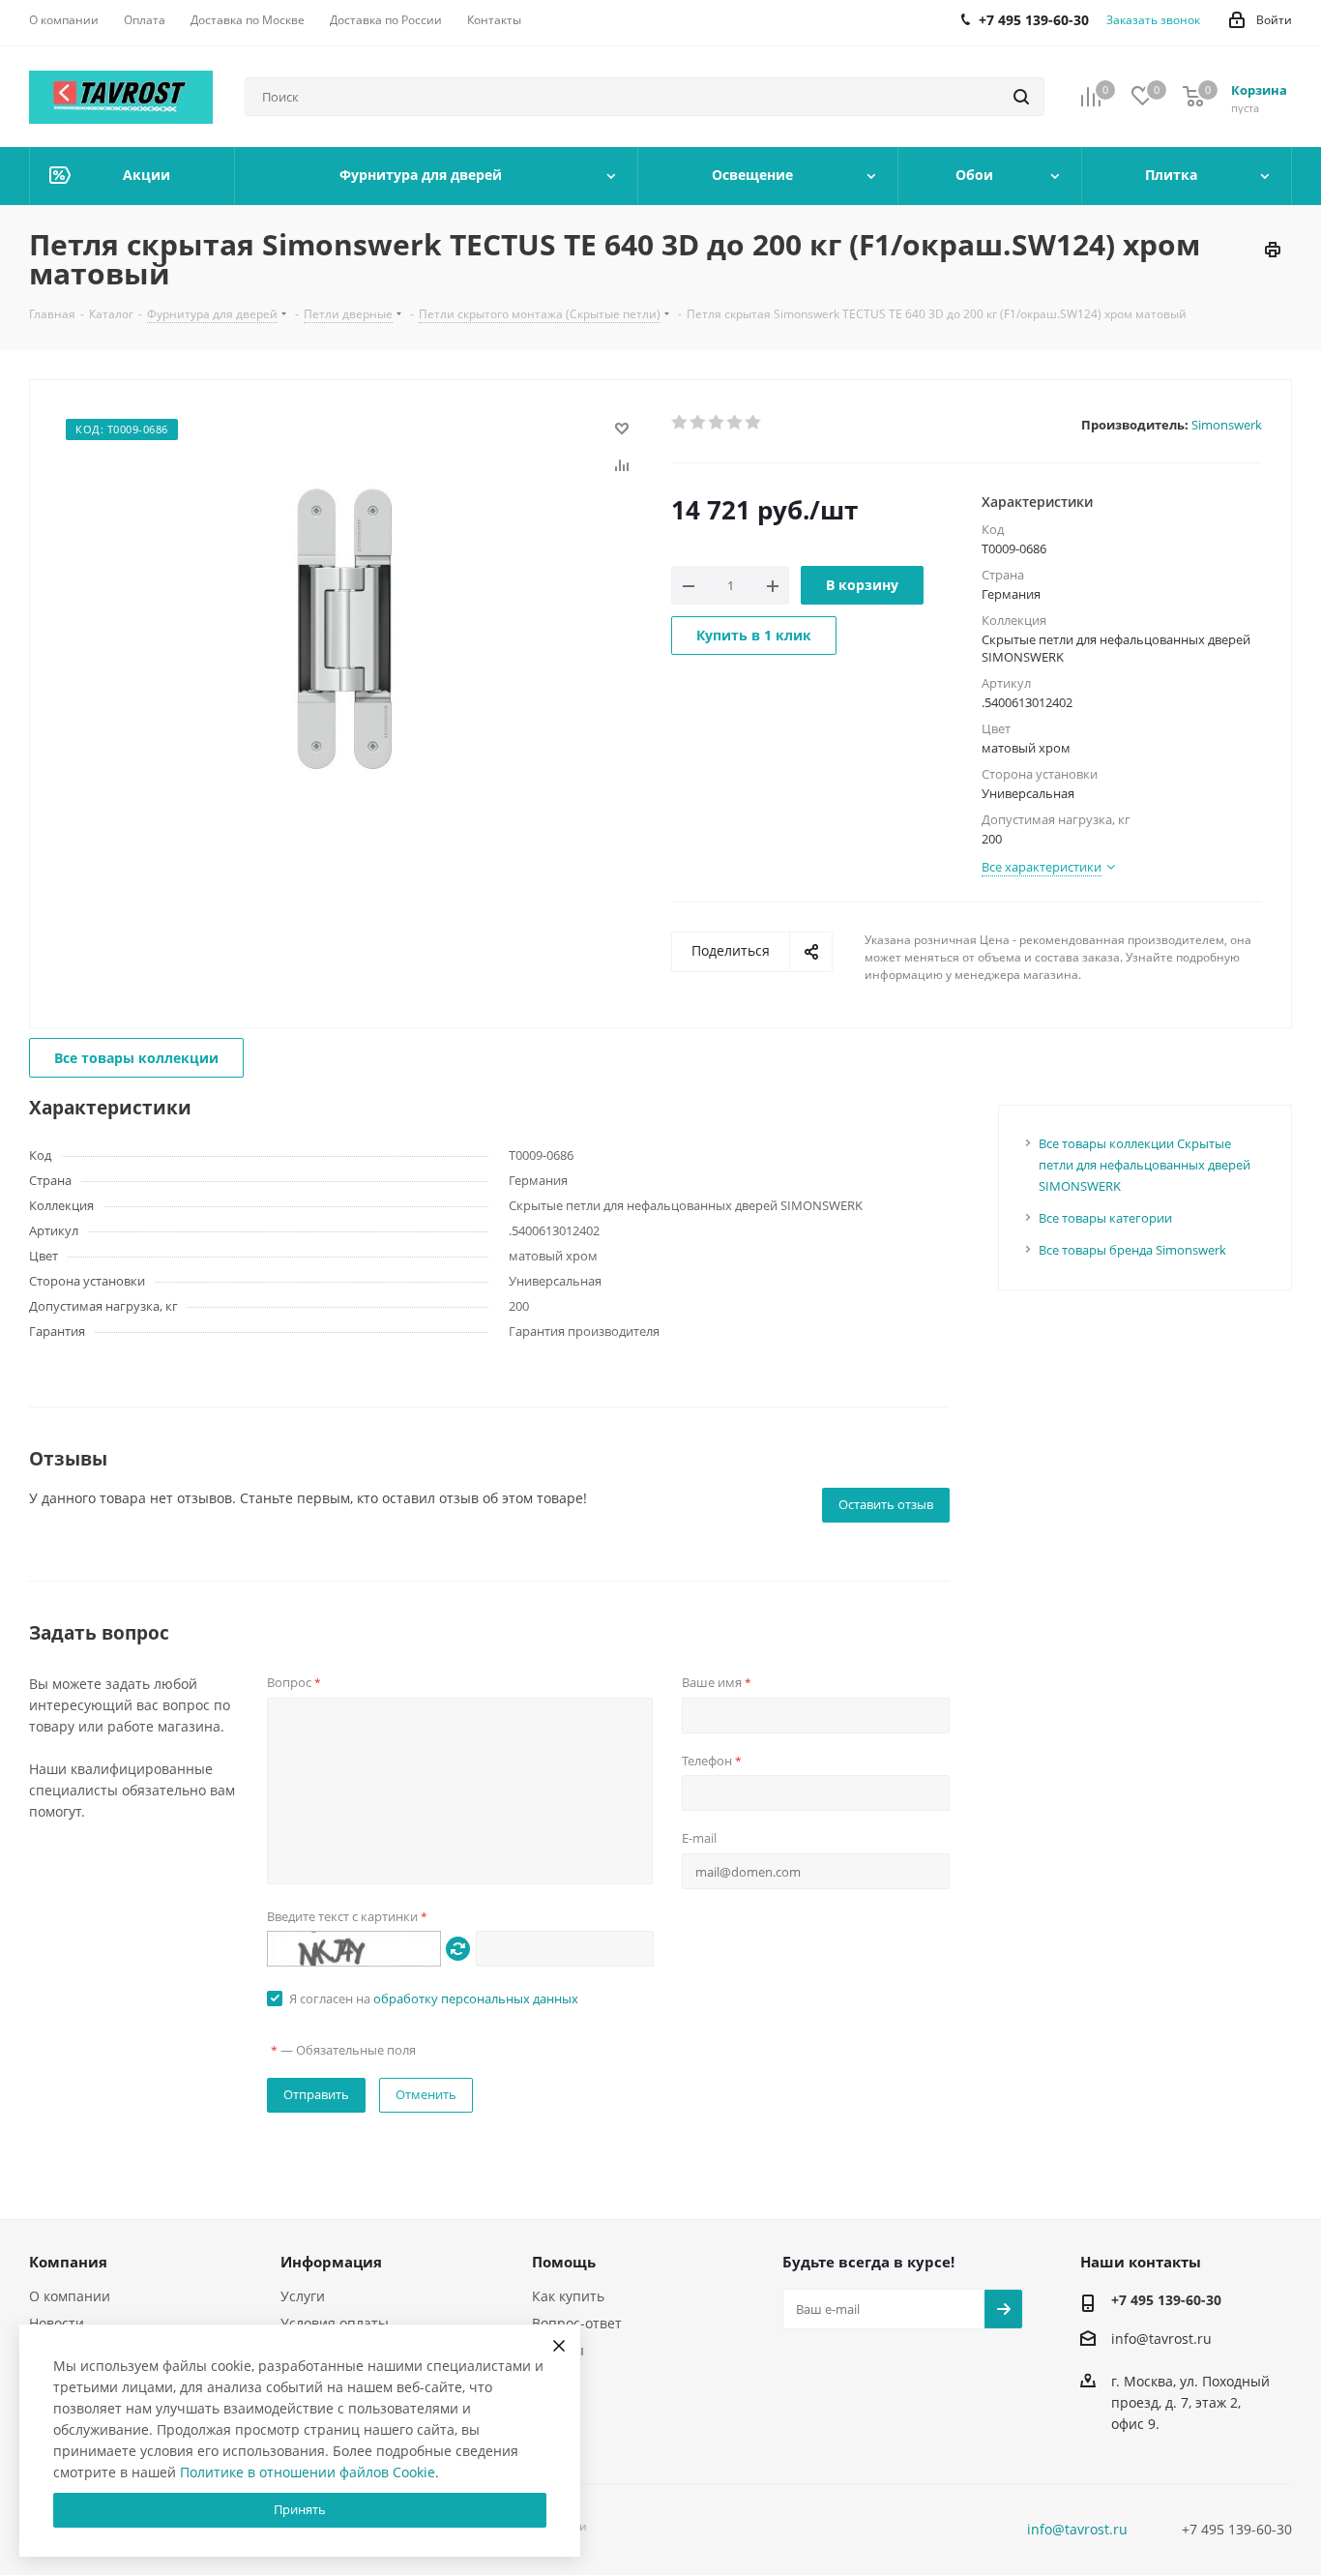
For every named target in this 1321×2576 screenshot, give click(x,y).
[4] (735, 423)
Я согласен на (434, 1999)
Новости (57, 2323)
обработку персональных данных (476, 1999)
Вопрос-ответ (577, 2323)
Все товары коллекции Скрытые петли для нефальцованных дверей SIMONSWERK (1145, 1165)
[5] (754, 423)
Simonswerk (1227, 425)
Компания (68, 2262)
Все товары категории (1105, 1218)
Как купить (568, 2296)
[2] (699, 423)
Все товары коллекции (136, 1058)
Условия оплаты (335, 2323)
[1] (680, 423)
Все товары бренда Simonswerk (1132, 1250)
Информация (331, 2262)
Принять (300, 2509)
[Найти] (1021, 97)
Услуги (303, 2296)
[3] (717, 423)
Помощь (564, 2262)
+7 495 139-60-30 (1166, 2300)
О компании (70, 2296)
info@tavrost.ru (1161, 2339)
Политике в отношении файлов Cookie (308, 2472)
